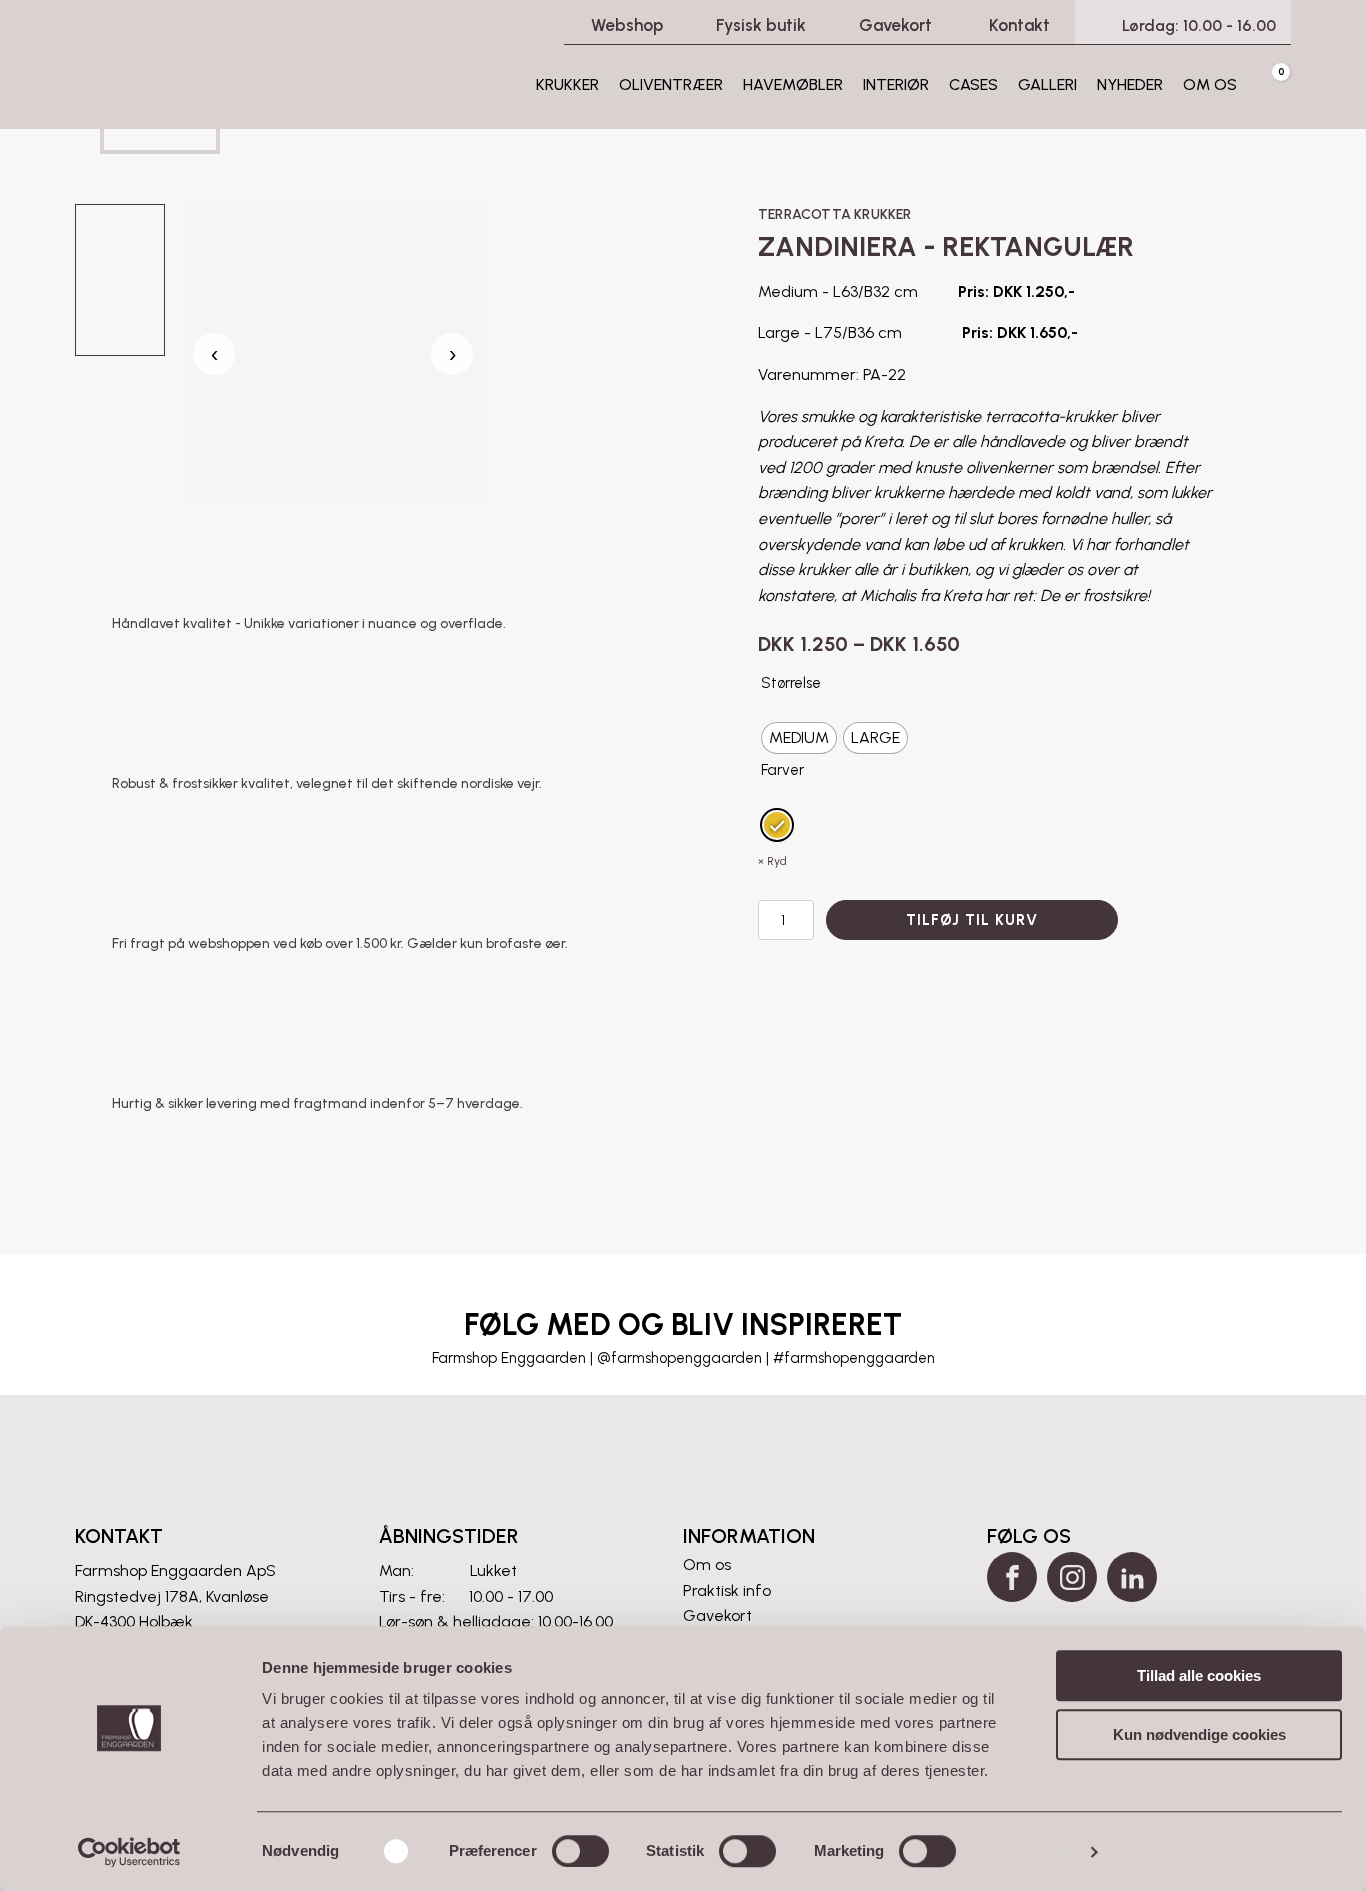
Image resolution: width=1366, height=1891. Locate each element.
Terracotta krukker (835, 214)
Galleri (1047, 84)
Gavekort (717, 1615)
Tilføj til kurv (972, 920)
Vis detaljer (1033, 1851)
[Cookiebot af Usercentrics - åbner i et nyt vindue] (129, 1852)
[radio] (799, 738)
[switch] (580, 1851)
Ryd (777, 861)
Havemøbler (793, 84)
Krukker (567, 84)
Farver (782, 770)
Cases (973, 84)
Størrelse (791, 683)
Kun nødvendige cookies (1199, 1734)
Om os (1210, 84)
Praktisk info (727, 1590)
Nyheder (1130, 84)
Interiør (896, 84)
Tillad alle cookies (1199, 1675)
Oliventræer (671, 84)
